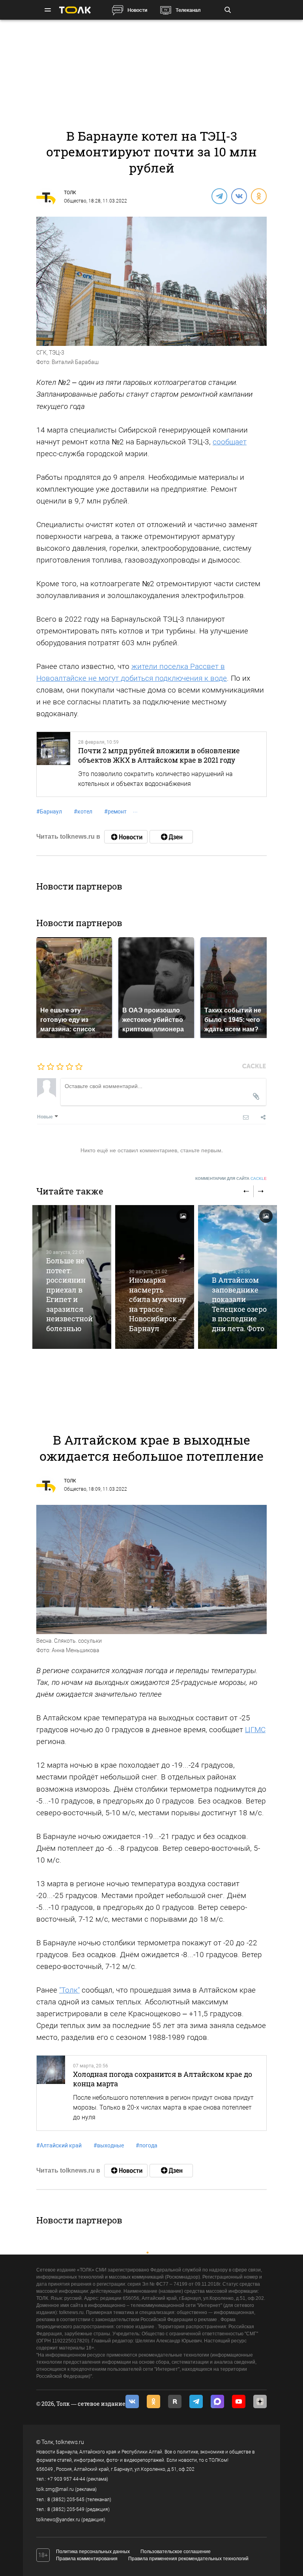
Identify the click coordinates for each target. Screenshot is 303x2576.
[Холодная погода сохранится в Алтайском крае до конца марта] (51, 2093)
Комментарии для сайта (231, 1178)
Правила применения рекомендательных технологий (188, 2559)
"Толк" (69, 1990)
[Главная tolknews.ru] (75, 10)
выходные (109, 2145)
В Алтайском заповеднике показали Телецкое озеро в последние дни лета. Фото (239, 1304)
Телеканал (188, 10)
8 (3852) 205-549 (66, 2509)
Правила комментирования (87, 2559)
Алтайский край (59, 2145)
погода (147, 2145)
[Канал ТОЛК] (171, 837)
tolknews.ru (70, 2442)
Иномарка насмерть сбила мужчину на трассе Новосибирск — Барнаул (157, 1304)
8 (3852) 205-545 (66, 2500)
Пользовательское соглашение (176, 2552)
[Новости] (126, 837)
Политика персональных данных (93, 2552)
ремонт (115, 812)
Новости (137, 10)
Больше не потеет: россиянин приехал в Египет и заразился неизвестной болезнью (69, 1294)
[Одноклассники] (258, 196)
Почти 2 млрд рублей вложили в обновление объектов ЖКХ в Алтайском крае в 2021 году (159, 755)
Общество (75, 201)
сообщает (230, 442)
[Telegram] (219, 196)
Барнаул (49, 812)
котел (83, 812)
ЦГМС (255, 1730)
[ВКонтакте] (239, 196)
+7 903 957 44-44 (66, 2479)
